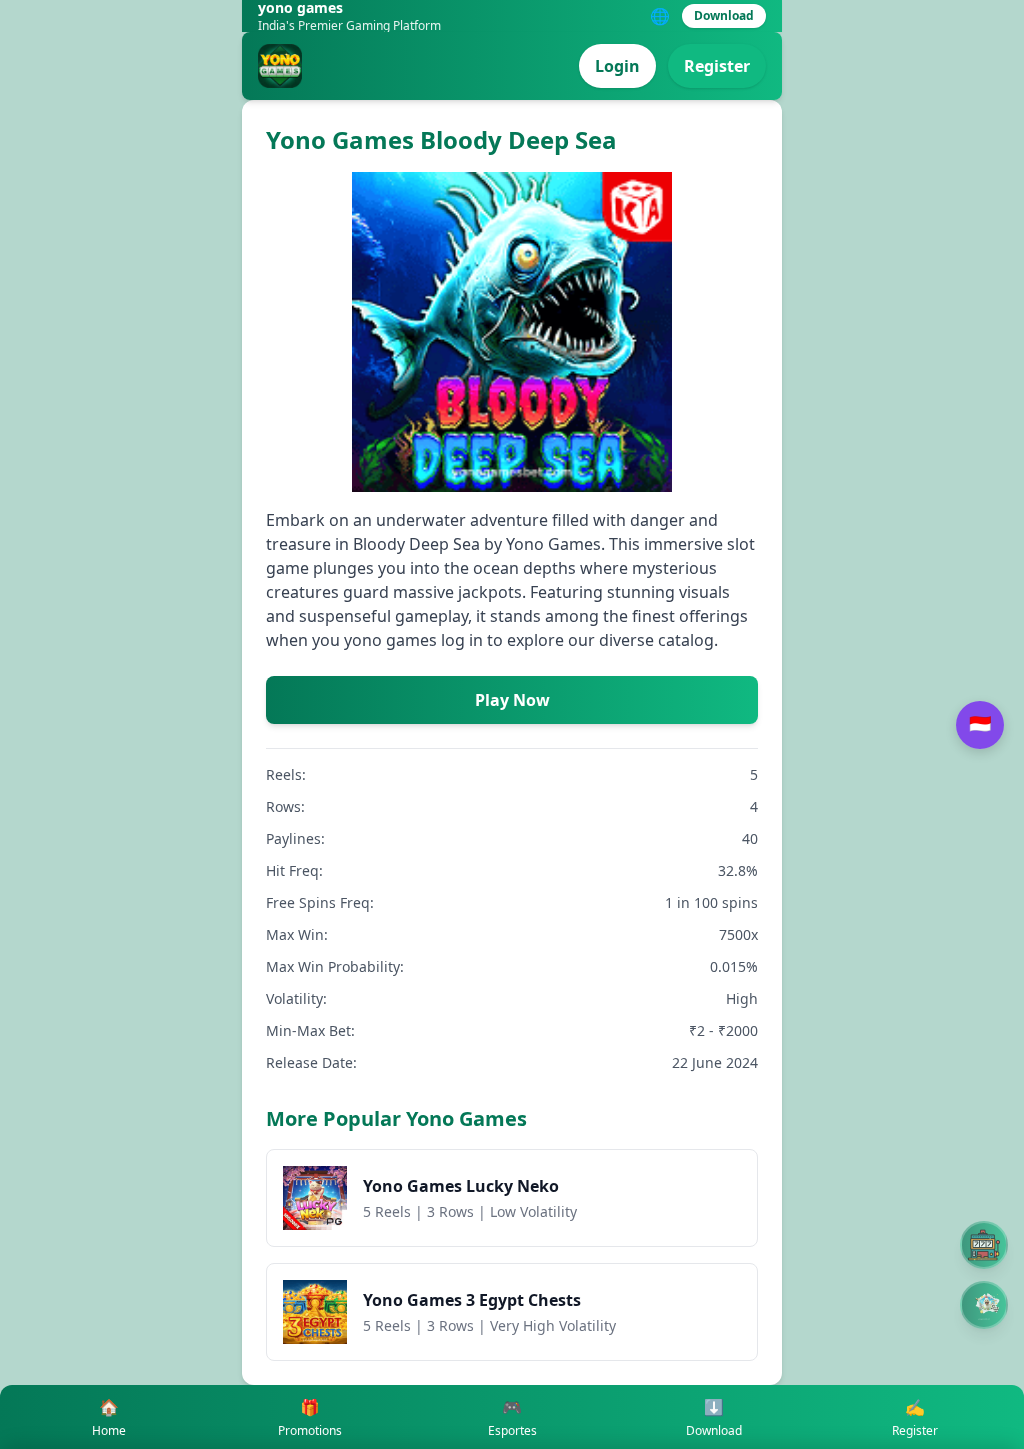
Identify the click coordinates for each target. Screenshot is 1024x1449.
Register (717, 66)
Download (724, 15)
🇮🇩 (980, 724)
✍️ (915, 1417)
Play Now (512, 700)
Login (617, 66)
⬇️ (714, 1417)
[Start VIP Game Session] (984, 1305)
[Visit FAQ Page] (984, 1245)
